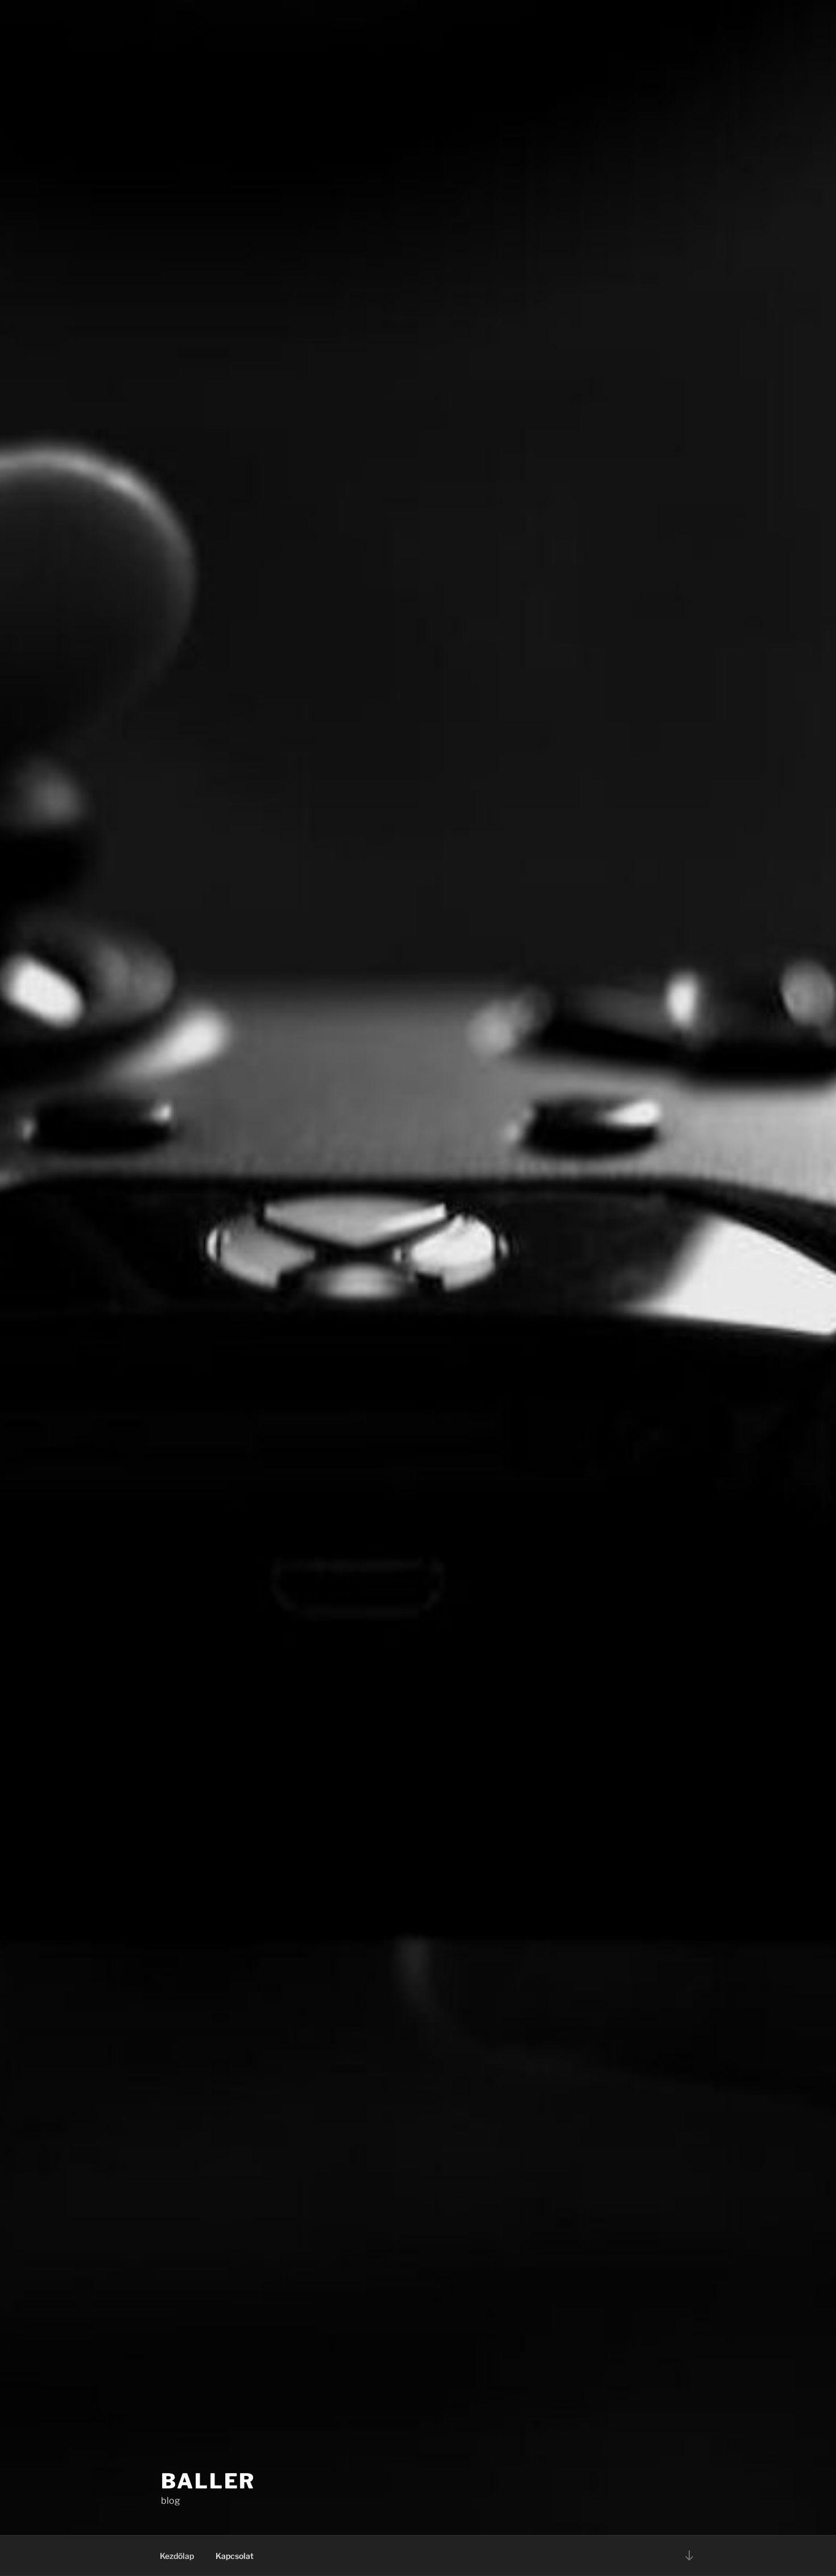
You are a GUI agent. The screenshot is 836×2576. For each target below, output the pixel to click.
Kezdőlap (177, 2556)
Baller (208, 2481)
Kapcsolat (235, 2556)
